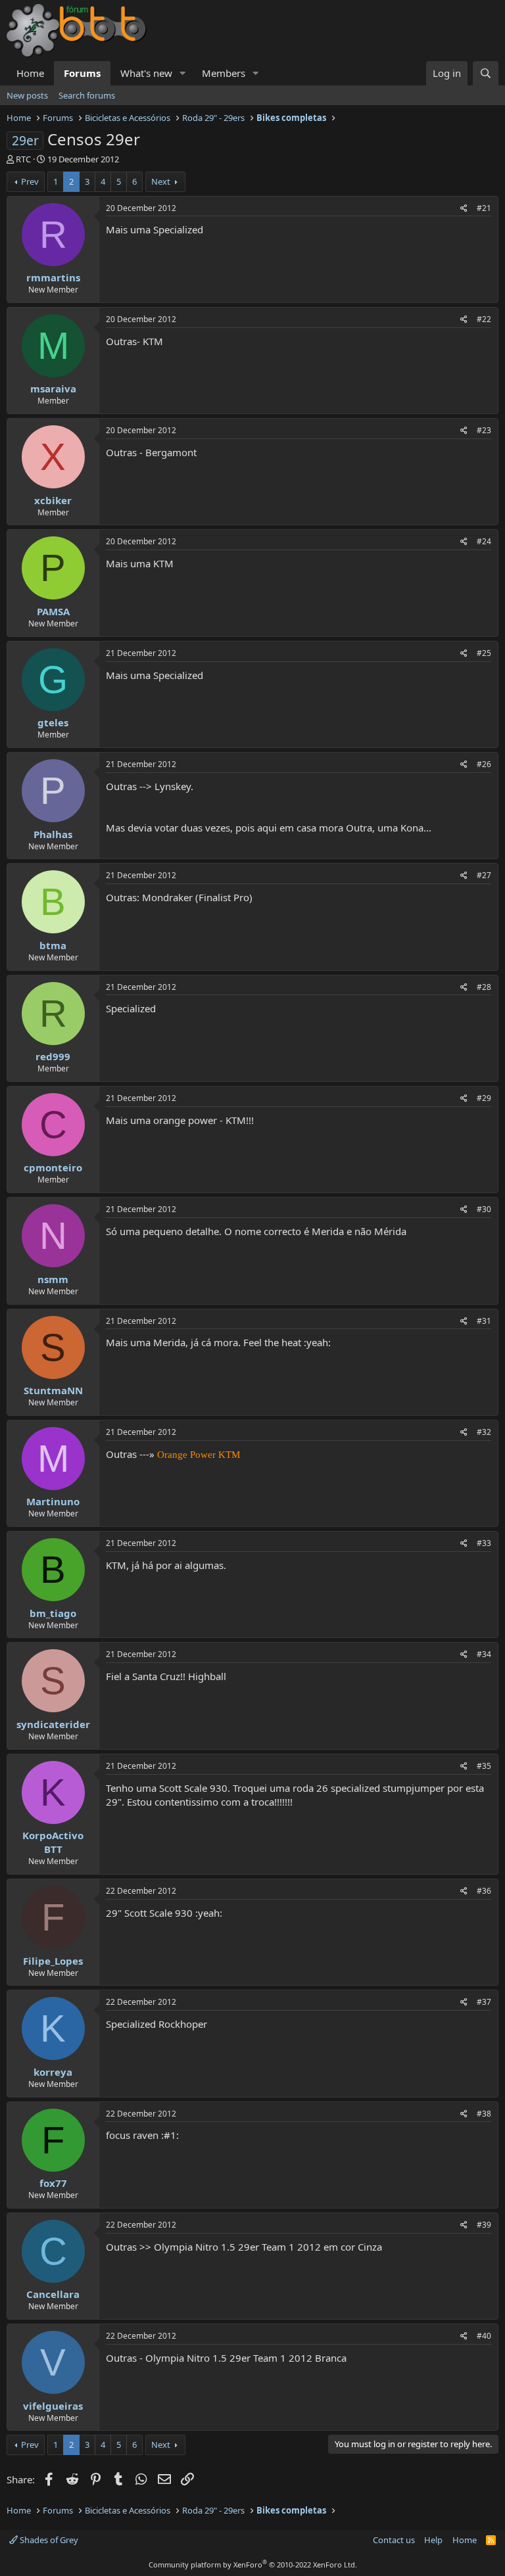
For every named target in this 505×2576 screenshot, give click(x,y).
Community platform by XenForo (253, 2564)
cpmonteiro (53, 1167)
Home (30, 73)
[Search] (486, 73)
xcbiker (53, 500)
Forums (82, 73)
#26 (484, 764)
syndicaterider (53, 1724)
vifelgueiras (53, 2406)
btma (53, 945)
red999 (53, 1056)
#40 (484, 2336)
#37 (484, 2002)
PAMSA (53, 611)
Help (433, 2540)
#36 (484, 1891)
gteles (53, 722)
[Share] (464, 209)
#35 (484, 1766)
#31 (484, 1321)
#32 (484, 1432)
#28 (484, 987)
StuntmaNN (53, 1390)
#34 (484, 1654)
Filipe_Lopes (53, 1961)
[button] (183, 73)
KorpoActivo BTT (53, 1842)
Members (224, 73)
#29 (484, 1098)
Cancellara (53, 2294)
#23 (484, 430)
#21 (484, 208)
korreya (53, 2072)
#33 (484, 1543)
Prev (30, 181)
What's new (146, 73)
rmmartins (53, 277)
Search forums (87, 95)
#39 (484, 2225)
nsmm (53, 1279)
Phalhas (53, 834)
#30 (484, 1209)
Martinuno (53, 1501)
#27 (484, 875)
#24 (484, 541)
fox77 (53, 2183)
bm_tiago (53, 1613)
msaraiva (53, 388)
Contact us (394, 2540)
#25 (484, 653)
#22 (484, 319)
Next (161, 181)
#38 (484, 2114)
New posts (27, 95)
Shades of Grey (48, 2540)
